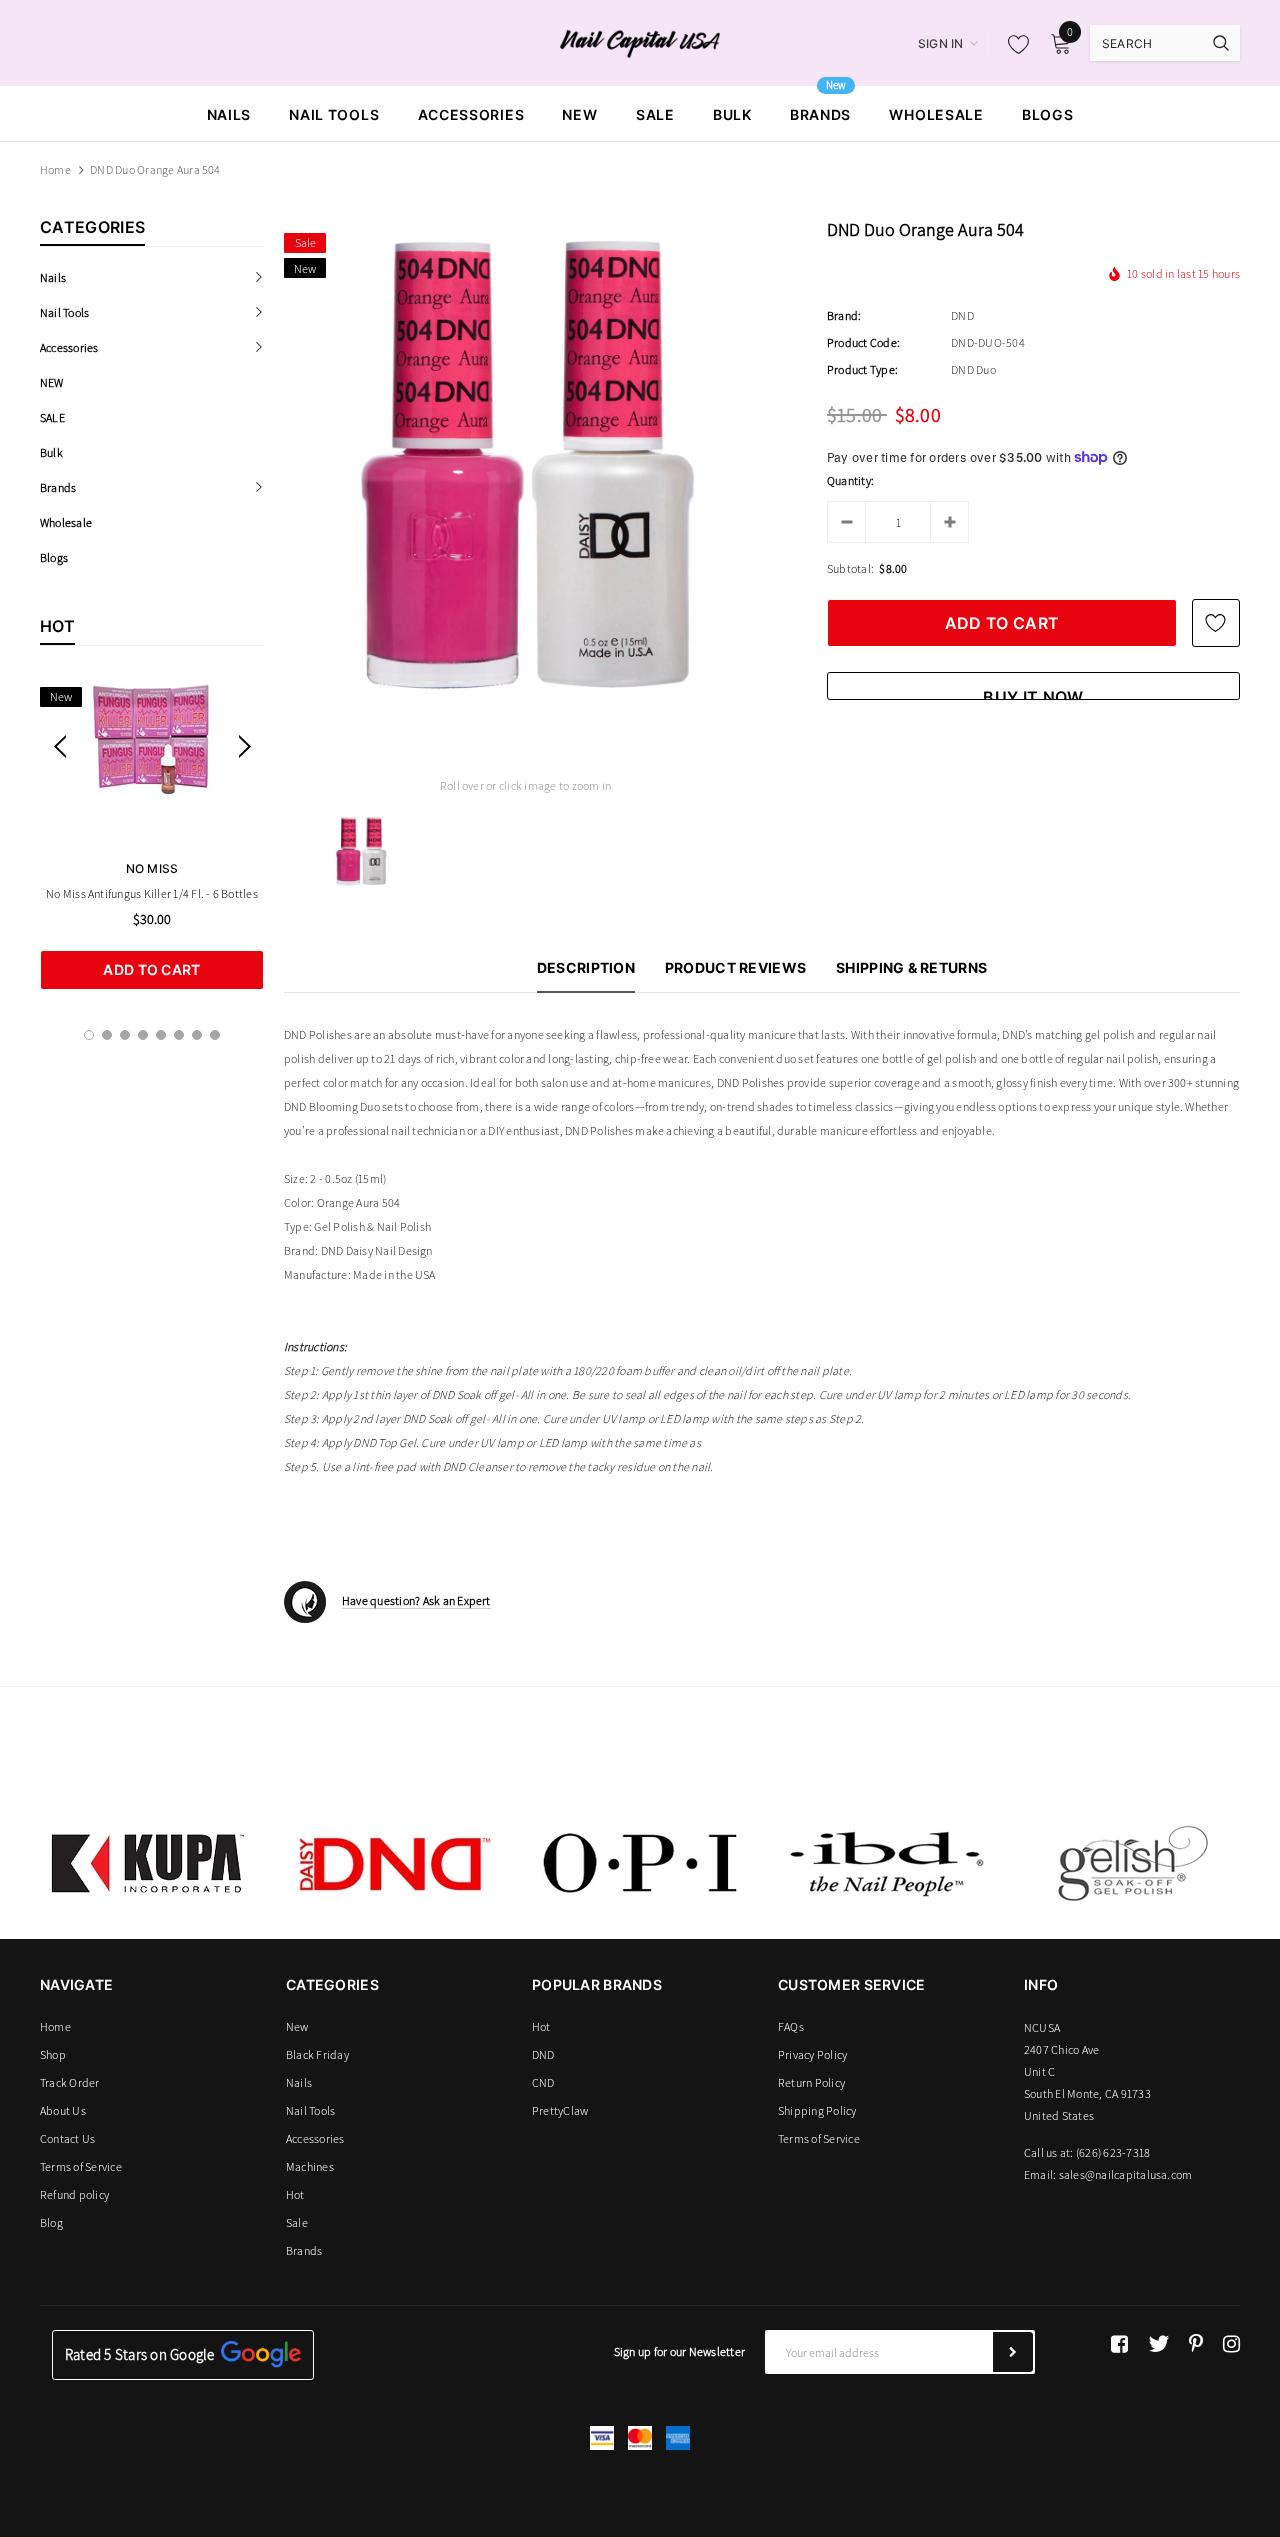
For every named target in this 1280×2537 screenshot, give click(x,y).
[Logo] (640, 42)
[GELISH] (1132, 1863)
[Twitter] (1158, 2344)
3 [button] (125, 1035)
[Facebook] (1119, 2344)
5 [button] (161, 1035)
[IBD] (886, 1863)
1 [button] (89, 1035)
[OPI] (640, 1863)
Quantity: (850, 480)
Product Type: (862, 369)
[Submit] (1013, 2352)
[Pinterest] (1196, 2344)
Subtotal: (850, 568)
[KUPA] (148, 1863)
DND (962, 315)
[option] (152, 833)
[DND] (394, 1863)
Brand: (844, 315)
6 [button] (179, 1035)
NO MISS (152, 868)
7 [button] (197, 1035)
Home (55, 169)
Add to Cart (151, 969)
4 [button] (143, 1035)
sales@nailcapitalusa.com (1126, 2174)
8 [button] (215, 1035)
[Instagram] (1231, 2344)
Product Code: (863, 342)
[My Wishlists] (1013, 44)
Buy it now (1033, 693)
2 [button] (107, 1035)
